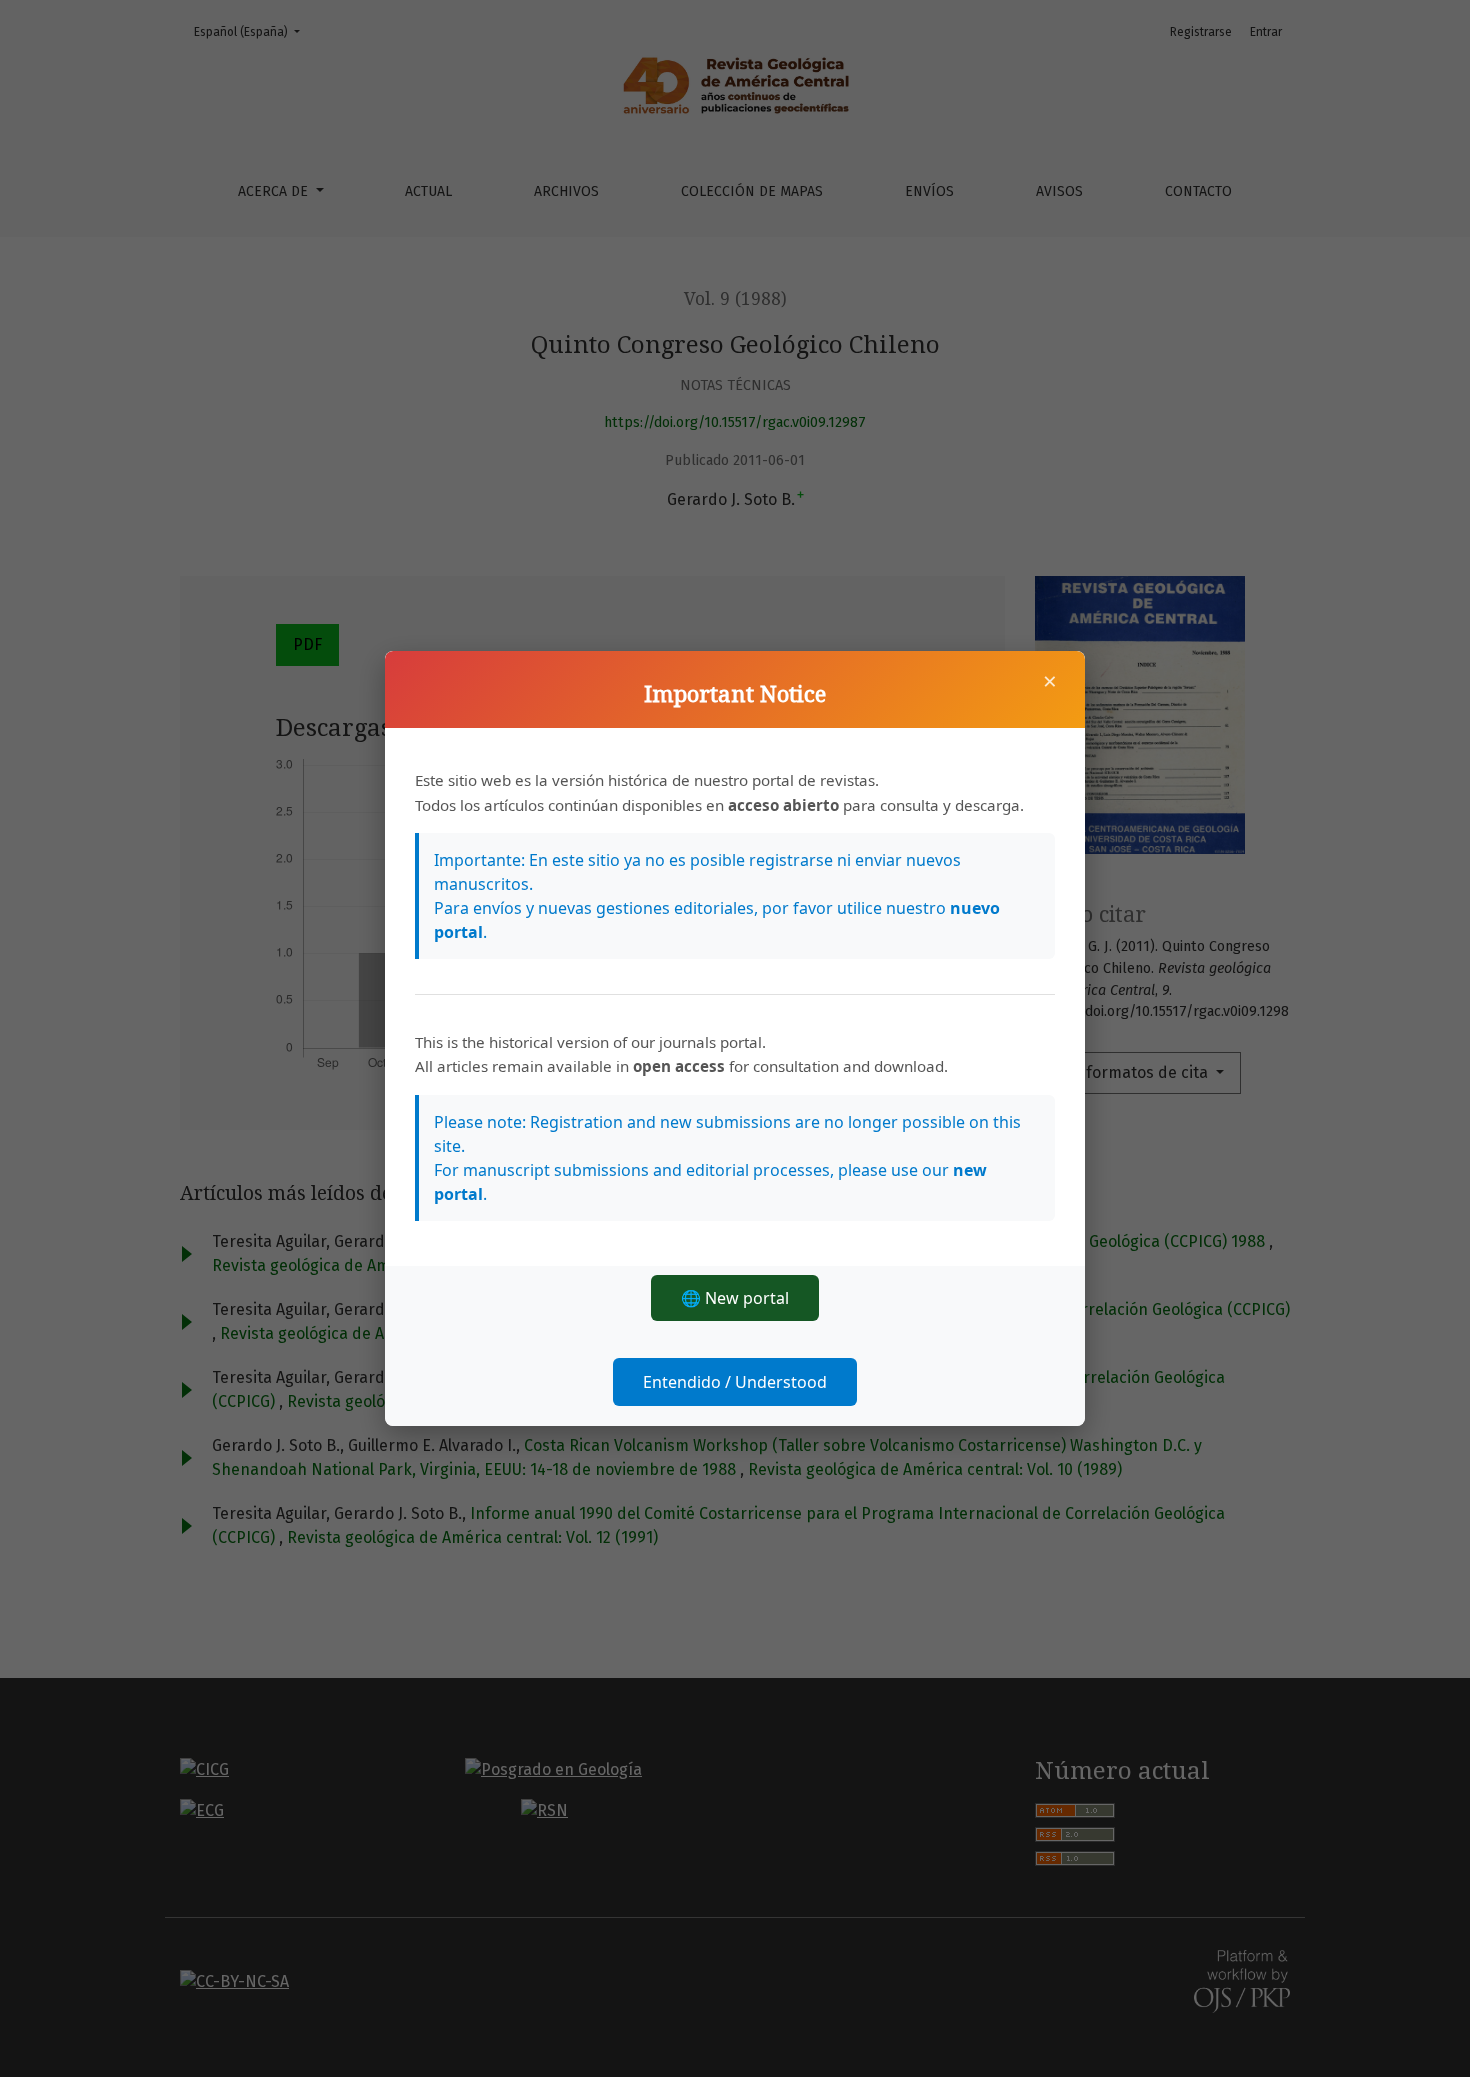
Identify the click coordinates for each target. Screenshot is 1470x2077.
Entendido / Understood (735, 1382)
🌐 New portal (735, 1298)
